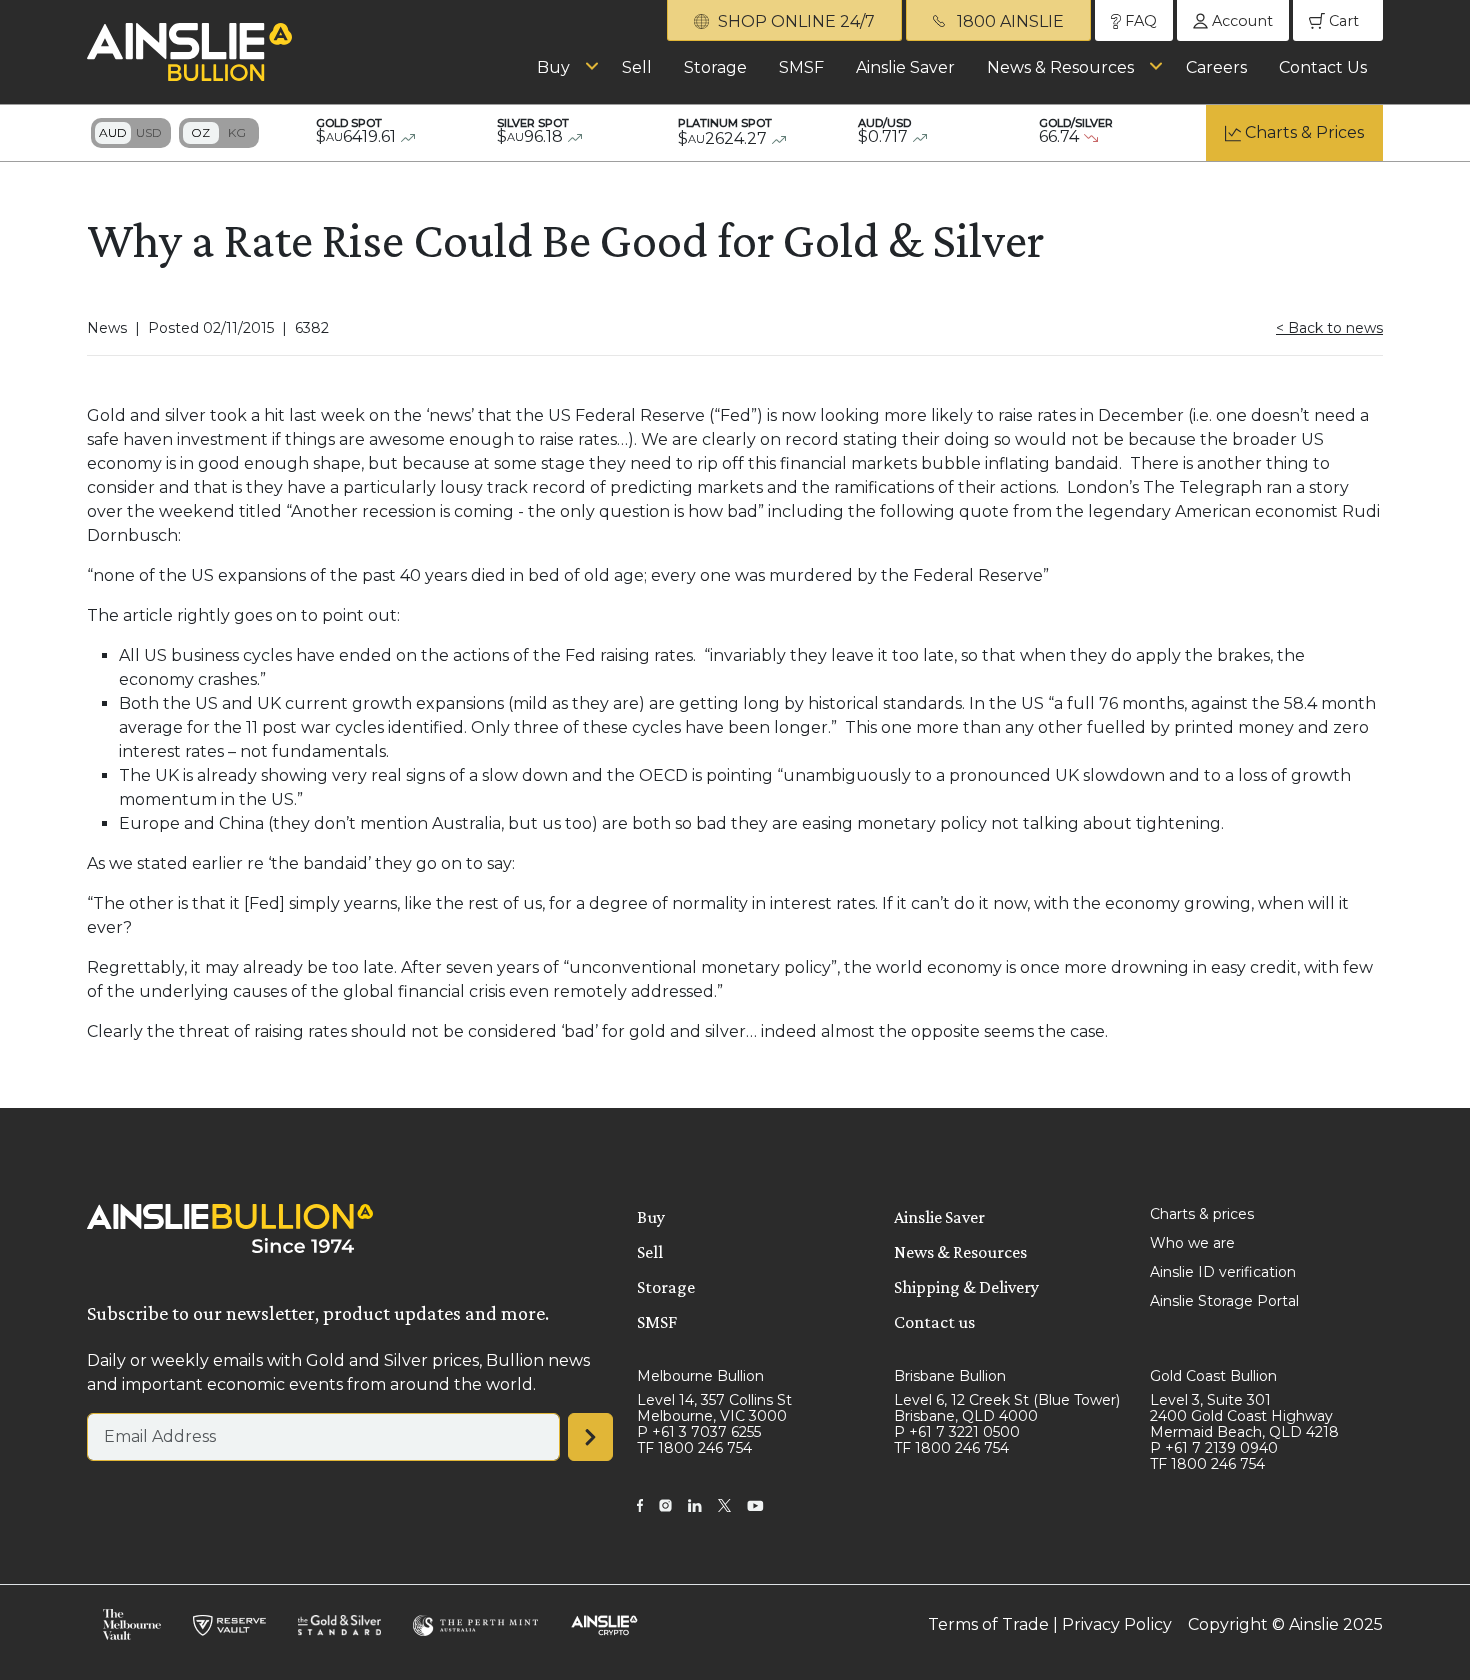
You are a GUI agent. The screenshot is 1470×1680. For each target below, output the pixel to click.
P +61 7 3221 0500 (957, 1432)
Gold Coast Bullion (1213, 1376)
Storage (715, 67)
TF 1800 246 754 (694, 1448)
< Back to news (1329, 328)
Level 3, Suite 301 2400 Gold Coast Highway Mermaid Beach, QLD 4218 (1244, 1416)
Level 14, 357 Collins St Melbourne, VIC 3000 (714, 1408)
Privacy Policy (1117, 1624)
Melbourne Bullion (700, 1376)
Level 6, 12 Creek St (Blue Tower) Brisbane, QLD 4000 (1007, 1408)
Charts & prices (1202, 1214)
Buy (553, 67)
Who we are (1192, 1243)
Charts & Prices (1304, 132)
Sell (637, 67)
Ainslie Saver (905, 67)
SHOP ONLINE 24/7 (794, 21)
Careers (1216, 67)
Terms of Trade (988, 1624)
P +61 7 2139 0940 (1214, 1448)
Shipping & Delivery (966, 1287)
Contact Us (1323, 67)
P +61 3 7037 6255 (699, 1432)
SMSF (801, 67)
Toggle (131, 133)
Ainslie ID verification (1223, 1272)
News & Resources (1060, 67)
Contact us (934, 1322)
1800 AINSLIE (1008, 21)
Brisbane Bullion (950, 1376)
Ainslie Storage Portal (1224, 1301)
